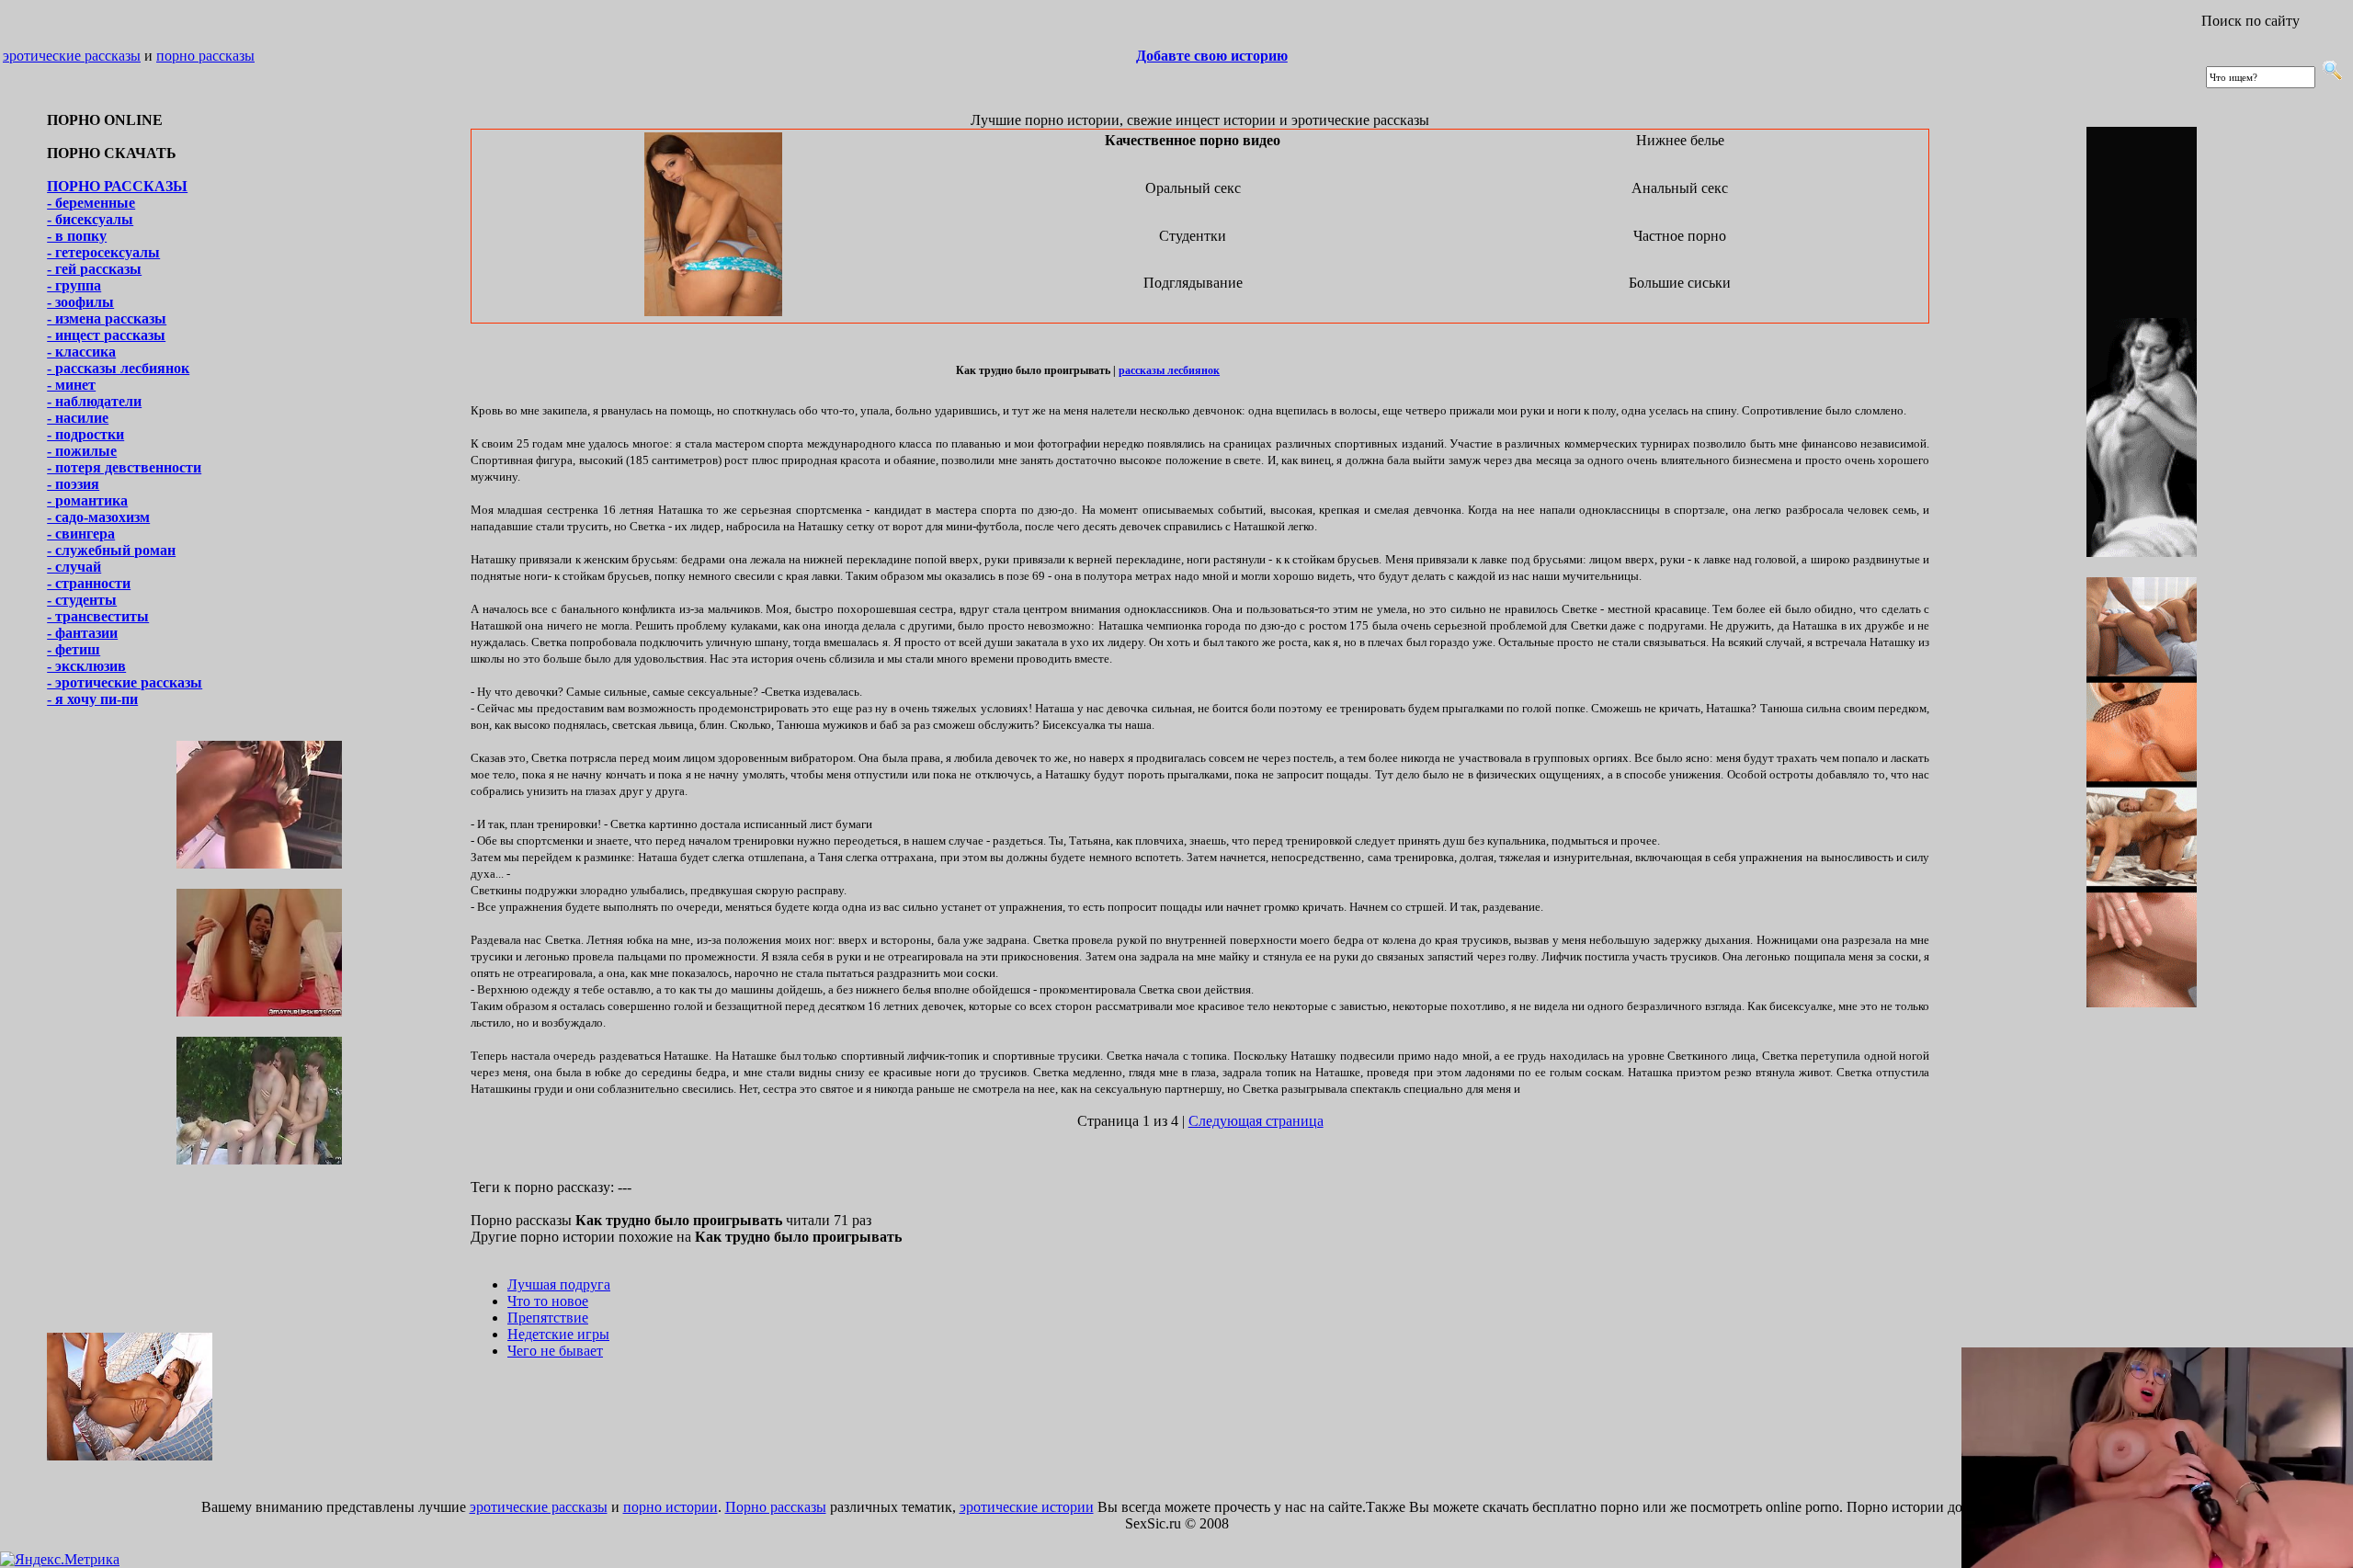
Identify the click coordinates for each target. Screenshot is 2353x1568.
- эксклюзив (86, 666)
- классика (81, 352)
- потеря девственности (124, 467)
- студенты (82, 600)
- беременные (91, 203)
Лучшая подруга (559, 1284)
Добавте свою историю (1212, 56)
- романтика (87, 500)
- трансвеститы (98, 616)
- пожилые (82, 451)
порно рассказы (205, 56)
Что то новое (548, 1301)
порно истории (671, 1507)
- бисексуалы (90, 219)
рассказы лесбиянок (1169, 370)
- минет (71, 385)
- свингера (81, 534)
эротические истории (1027, 1507)
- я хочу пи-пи (92, 699)
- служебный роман (111, 550)
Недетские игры (558, 1334)
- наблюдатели (94, 401)
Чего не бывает (555, 1351)
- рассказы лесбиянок (118, 368)
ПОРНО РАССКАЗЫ (117, 186)
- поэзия (73, 484)
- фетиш (74, 649)
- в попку (77, 236)
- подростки (85, 434)
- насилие (78, 418)
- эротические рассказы (125, 682)
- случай (74, 567)
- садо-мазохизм (98, 517)
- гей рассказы (94, 269)
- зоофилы (80, 302)
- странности (89, 583)
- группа (74, 285)
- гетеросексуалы (103, 252)
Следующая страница (1256, 1121)
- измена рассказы (107, 318)
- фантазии (82, 633)
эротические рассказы (72, 56)
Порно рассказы (776, 1507)
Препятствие (548, 1318)
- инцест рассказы (106, 335)
